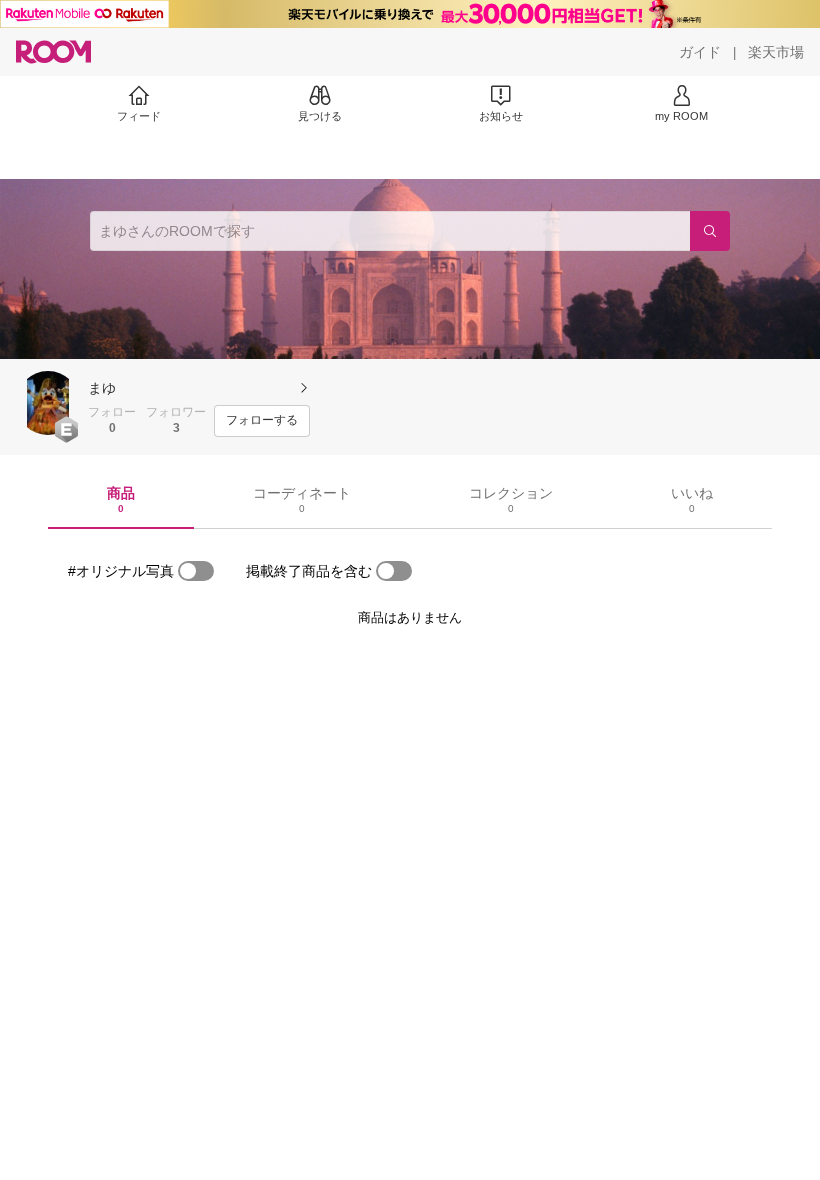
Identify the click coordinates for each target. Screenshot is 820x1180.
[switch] (196, 571)
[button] (48, 403)
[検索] (710, 231)
